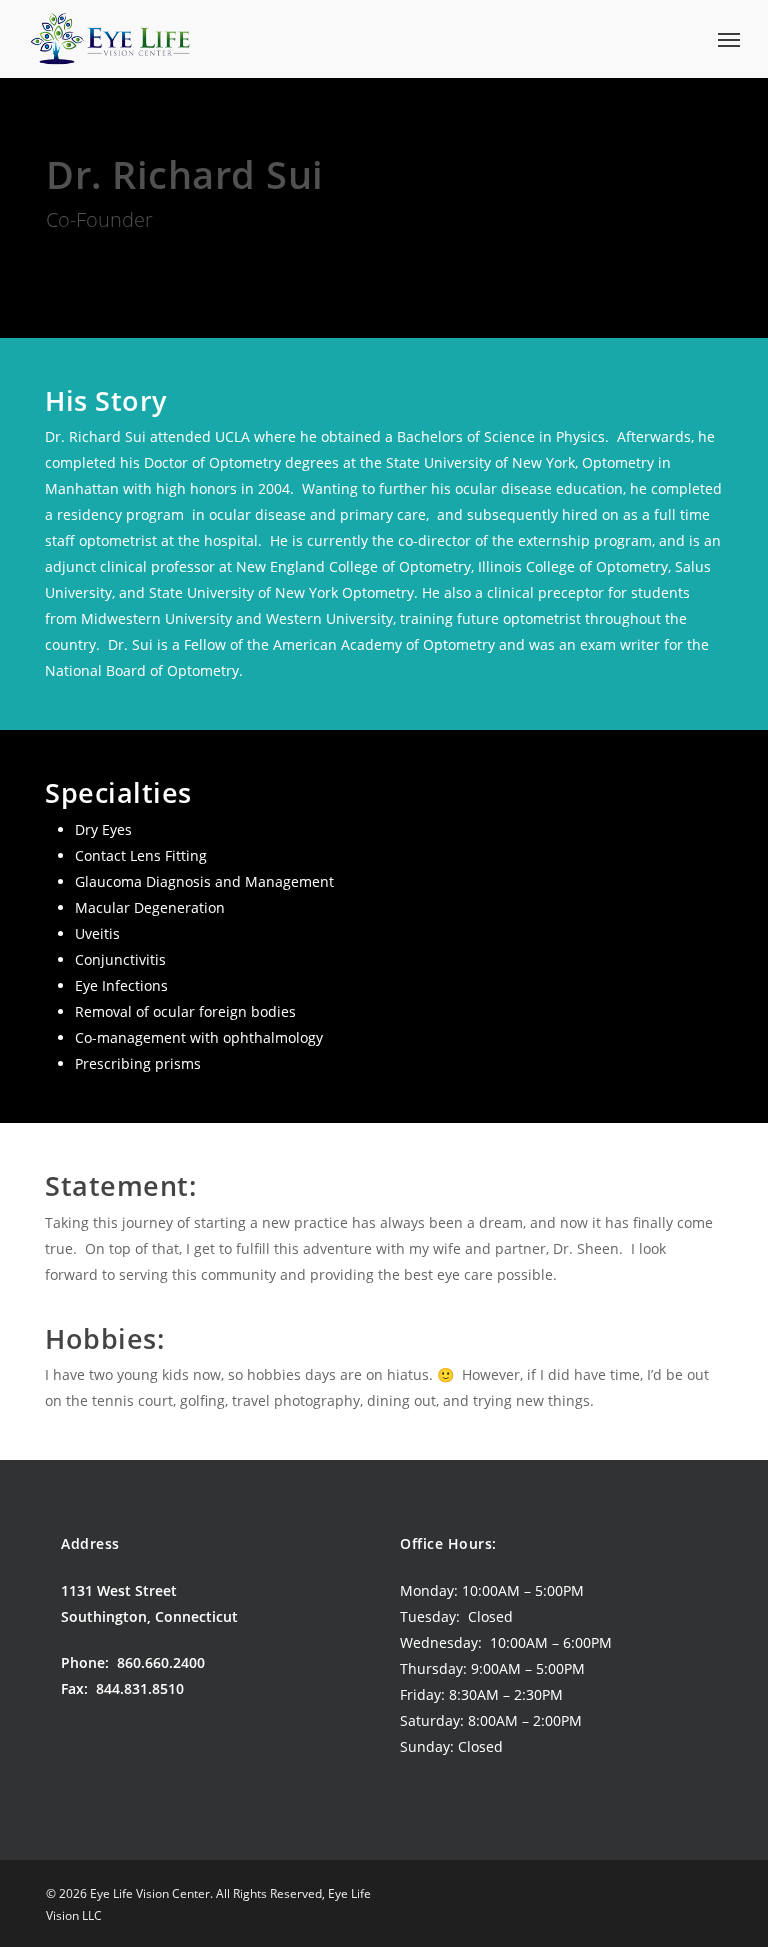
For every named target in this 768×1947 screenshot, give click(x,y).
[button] (729, 39)
